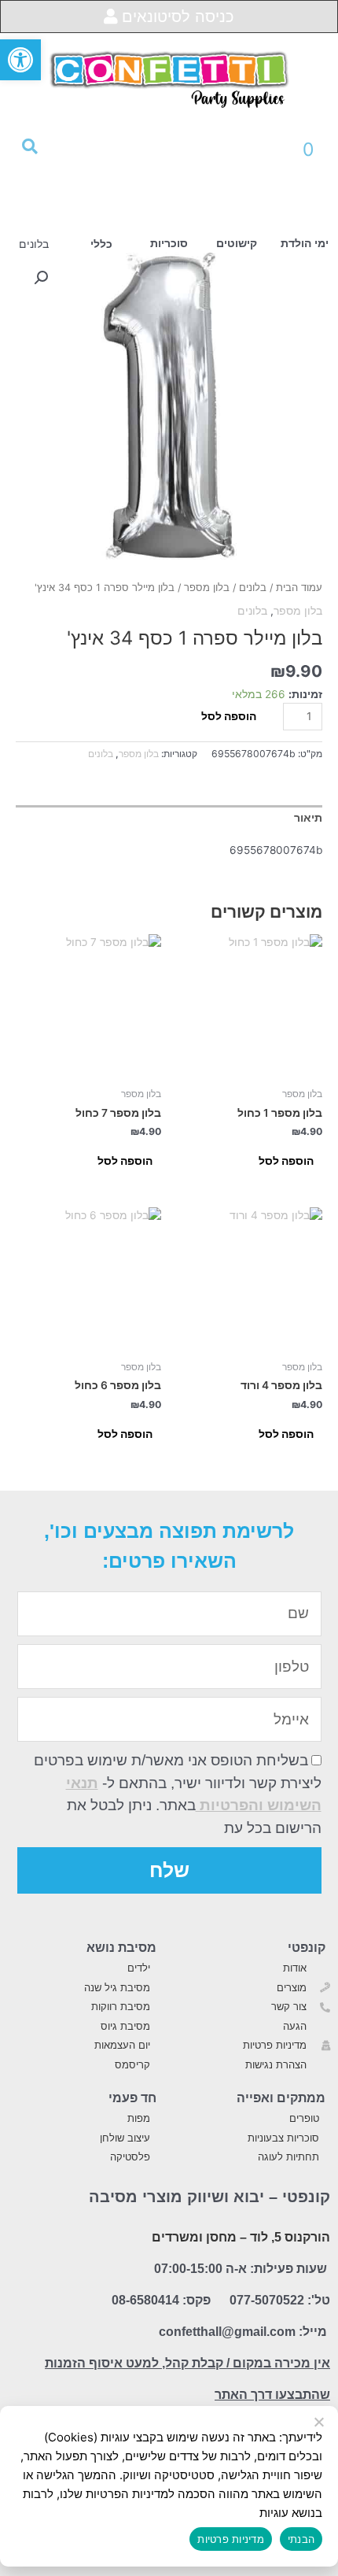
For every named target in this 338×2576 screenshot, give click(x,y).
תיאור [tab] (308, 818)
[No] (320, 2423)
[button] (20, 60)
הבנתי (301, 2539)
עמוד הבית (299, 588)
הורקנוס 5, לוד (290, 2237)
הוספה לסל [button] (286, 1161)
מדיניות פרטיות (231, 2539)
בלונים (253, 588)
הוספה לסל (229, 716)
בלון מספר (207, 588)
